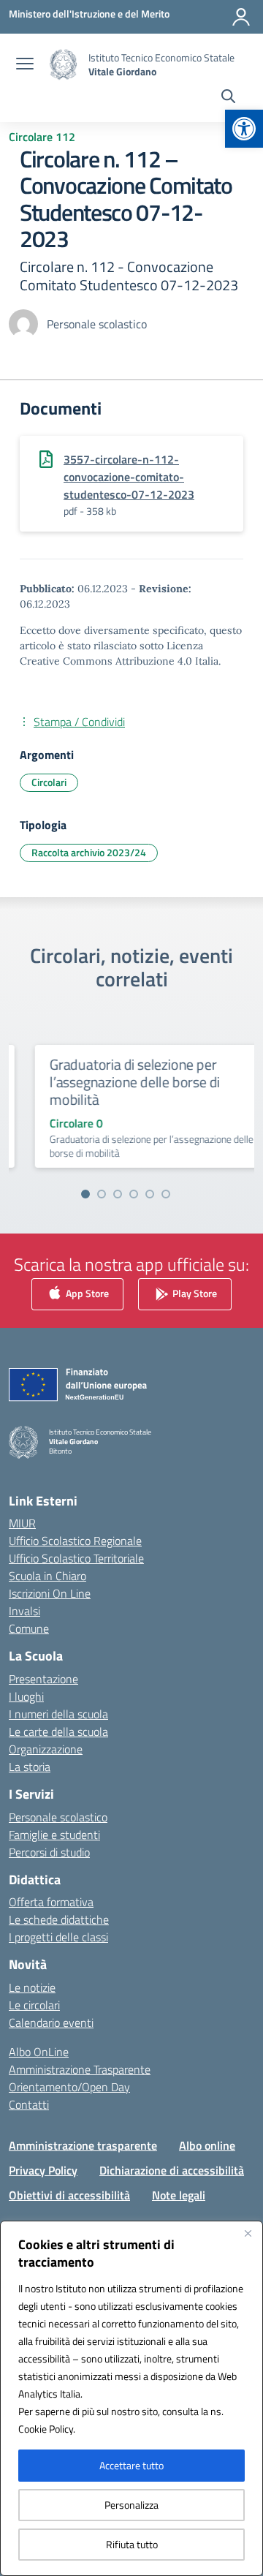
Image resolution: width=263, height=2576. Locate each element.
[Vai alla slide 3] (118, 1194)
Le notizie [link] (32, 1987)
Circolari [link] (49, 782)
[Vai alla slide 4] (134, 1194)
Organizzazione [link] (46, 1749)
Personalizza (131, 2505)
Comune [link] (29, 1628)
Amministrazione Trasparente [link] (80, 2069)
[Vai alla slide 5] (150, 1194)
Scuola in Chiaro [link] (47, 1576)
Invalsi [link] (24, 1611)
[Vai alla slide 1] (85, 1194)
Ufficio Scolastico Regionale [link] (75, 1541)
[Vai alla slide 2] (102, 1194)
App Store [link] (86, 1293)
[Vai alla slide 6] (166, 1194)
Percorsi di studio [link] (49, 1852)
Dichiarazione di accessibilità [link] (172, 2170)
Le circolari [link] (34, 2005)
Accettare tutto (131, 2465)
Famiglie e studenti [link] (54, 1835)
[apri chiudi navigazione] (25, 65)
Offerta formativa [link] (51, 1902)
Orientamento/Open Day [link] (69, 2087)
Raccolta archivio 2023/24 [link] (89, 852)
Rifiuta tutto (132, 2544)
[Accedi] (241, 17)
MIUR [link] (22, 1523)
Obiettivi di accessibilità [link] (69, 2195)
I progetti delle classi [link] (58, 1937)
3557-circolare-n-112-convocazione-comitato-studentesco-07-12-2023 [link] (129, 477)
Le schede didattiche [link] (59, 1919)
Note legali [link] (179, 2195)
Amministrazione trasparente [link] (83, 2145)
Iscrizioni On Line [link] (50, 1593)
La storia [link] (30, 1767)
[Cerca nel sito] (228, 98)
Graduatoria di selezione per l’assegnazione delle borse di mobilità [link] (120, 1082)
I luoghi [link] (26, 1696)
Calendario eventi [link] (51, 2022)
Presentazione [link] (43, 1679)
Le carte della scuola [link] (58, 1731)
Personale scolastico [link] (58, 1817)
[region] (131, 2398)
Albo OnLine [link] (39, 2052)
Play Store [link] (194, 1293)
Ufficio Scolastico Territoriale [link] (76, 1558)
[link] (244, 129)
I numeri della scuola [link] (58, 1714)
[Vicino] (248, 2233)
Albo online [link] (207, 2145)
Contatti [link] (29, 2104)
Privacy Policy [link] (43, 2170)
